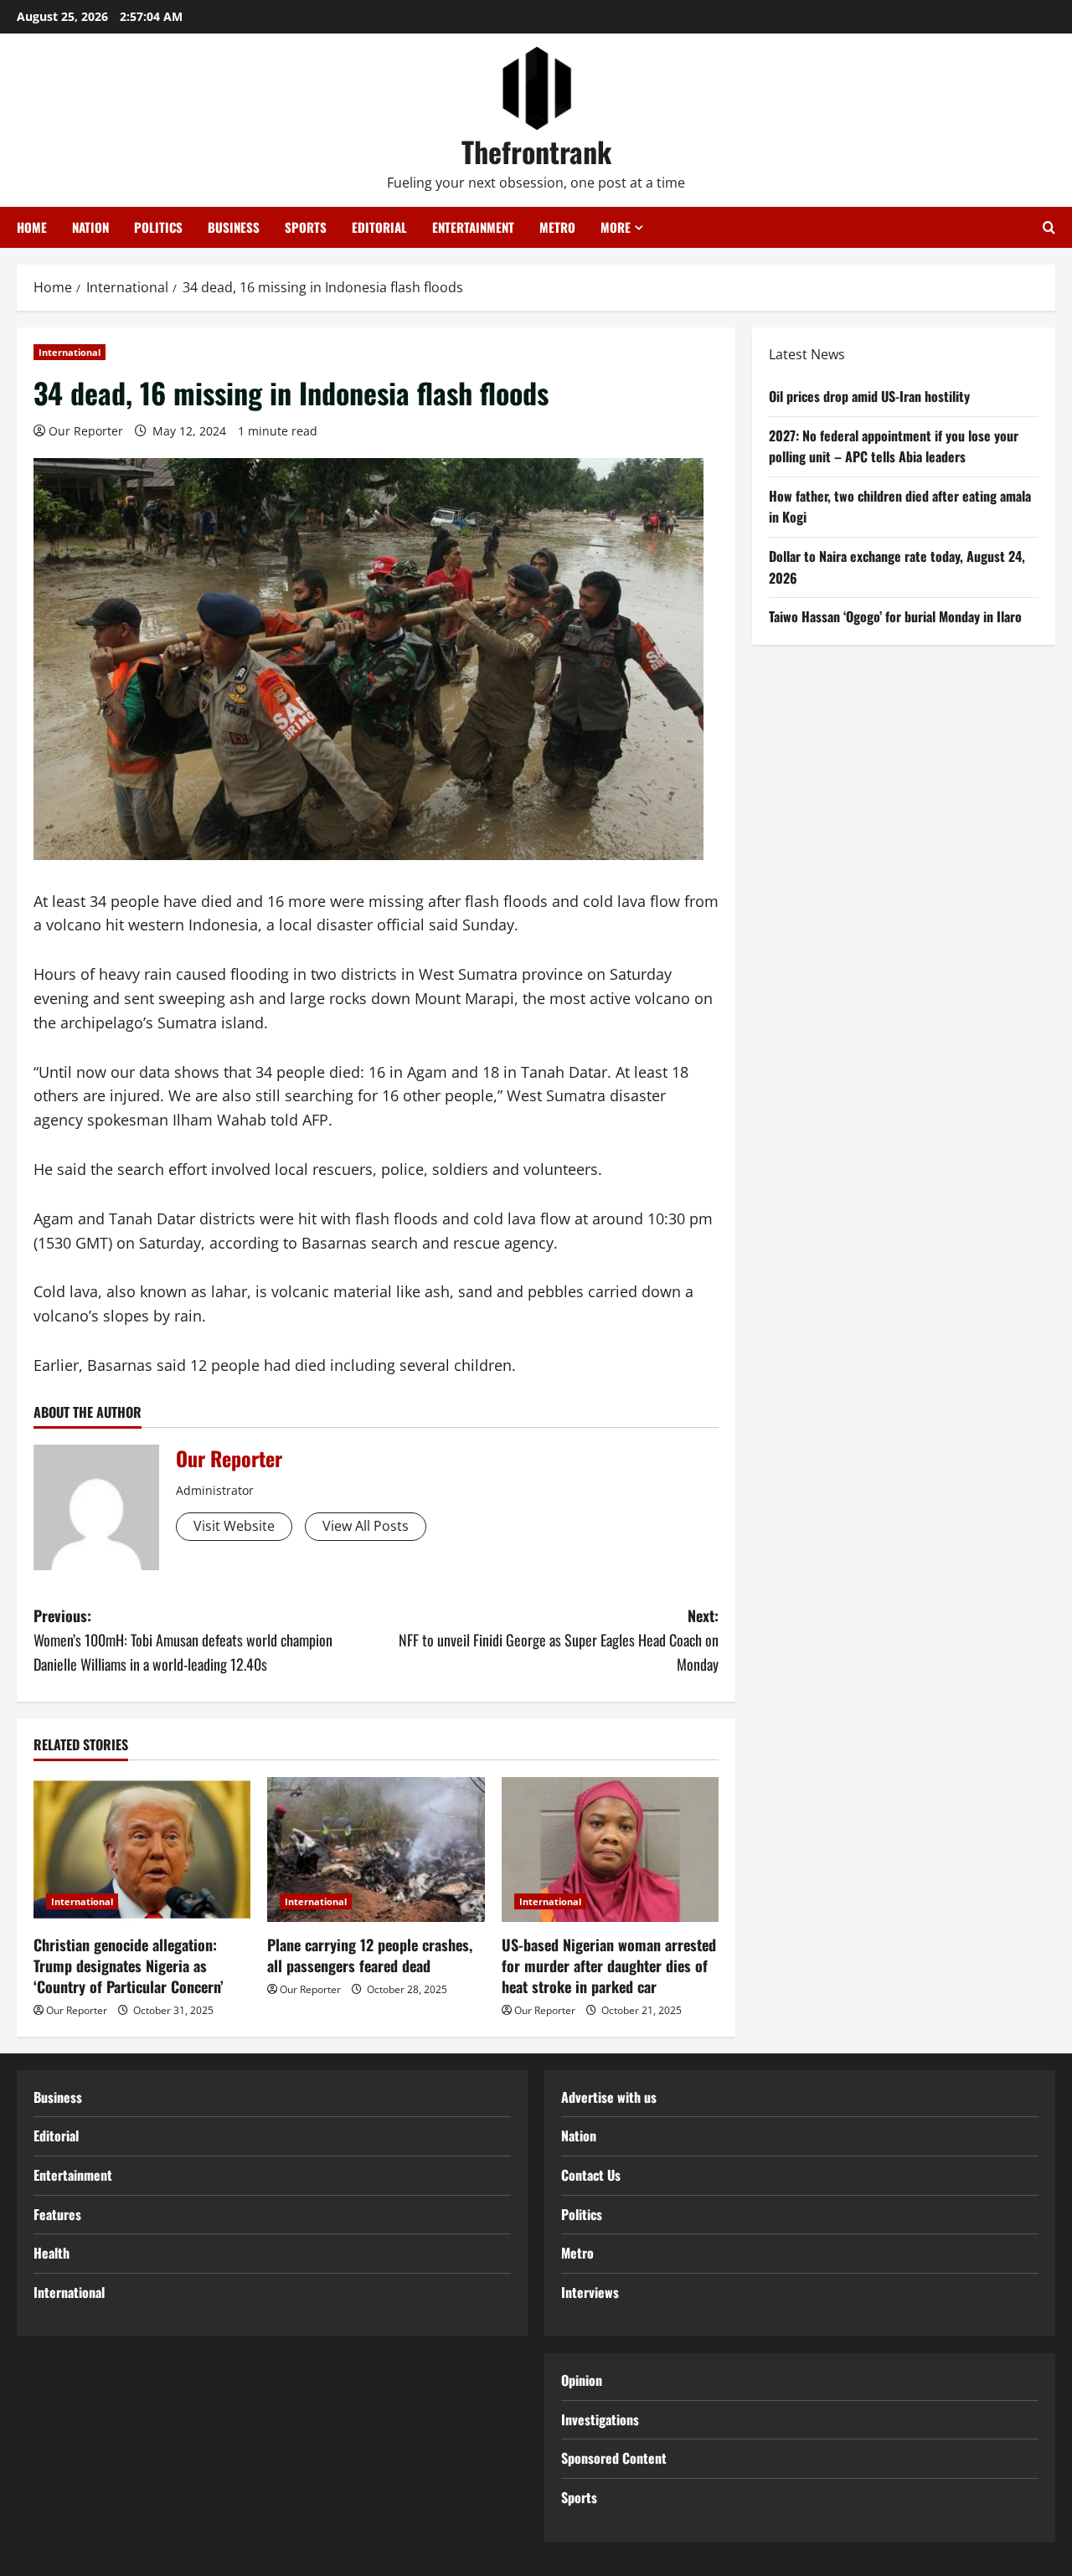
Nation (90, 227)
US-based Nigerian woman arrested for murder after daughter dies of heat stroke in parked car (609, 1965)
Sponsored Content (614, 2458)
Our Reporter (86, 431)
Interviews (590, 2292)
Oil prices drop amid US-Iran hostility (869, 396)
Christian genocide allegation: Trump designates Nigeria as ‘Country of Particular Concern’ (129, 1965)
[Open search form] (1049, 227)
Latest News (807, 354)
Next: (559, 1640)
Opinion (582, 2380)
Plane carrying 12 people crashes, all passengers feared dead (370, 1955)
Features (57, 2214)
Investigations (600, 2419)
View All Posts (366, 1526)
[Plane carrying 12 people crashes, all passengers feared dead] (376, 1850)
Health (52, 2253)
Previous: (183, 1640)
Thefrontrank (536, 151)
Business (234, 227)
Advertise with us (609, 2097)
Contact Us (591, 2175)
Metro (557, 227)
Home (32, 227)
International (70, 352)
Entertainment (473, 227)
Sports (306, 227)
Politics (158, 227)
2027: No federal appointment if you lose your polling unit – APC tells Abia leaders (894, 446)
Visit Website (234, 1526)
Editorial (379, 227)
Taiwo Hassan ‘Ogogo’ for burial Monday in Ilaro (895, 616)
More (616, 227)
